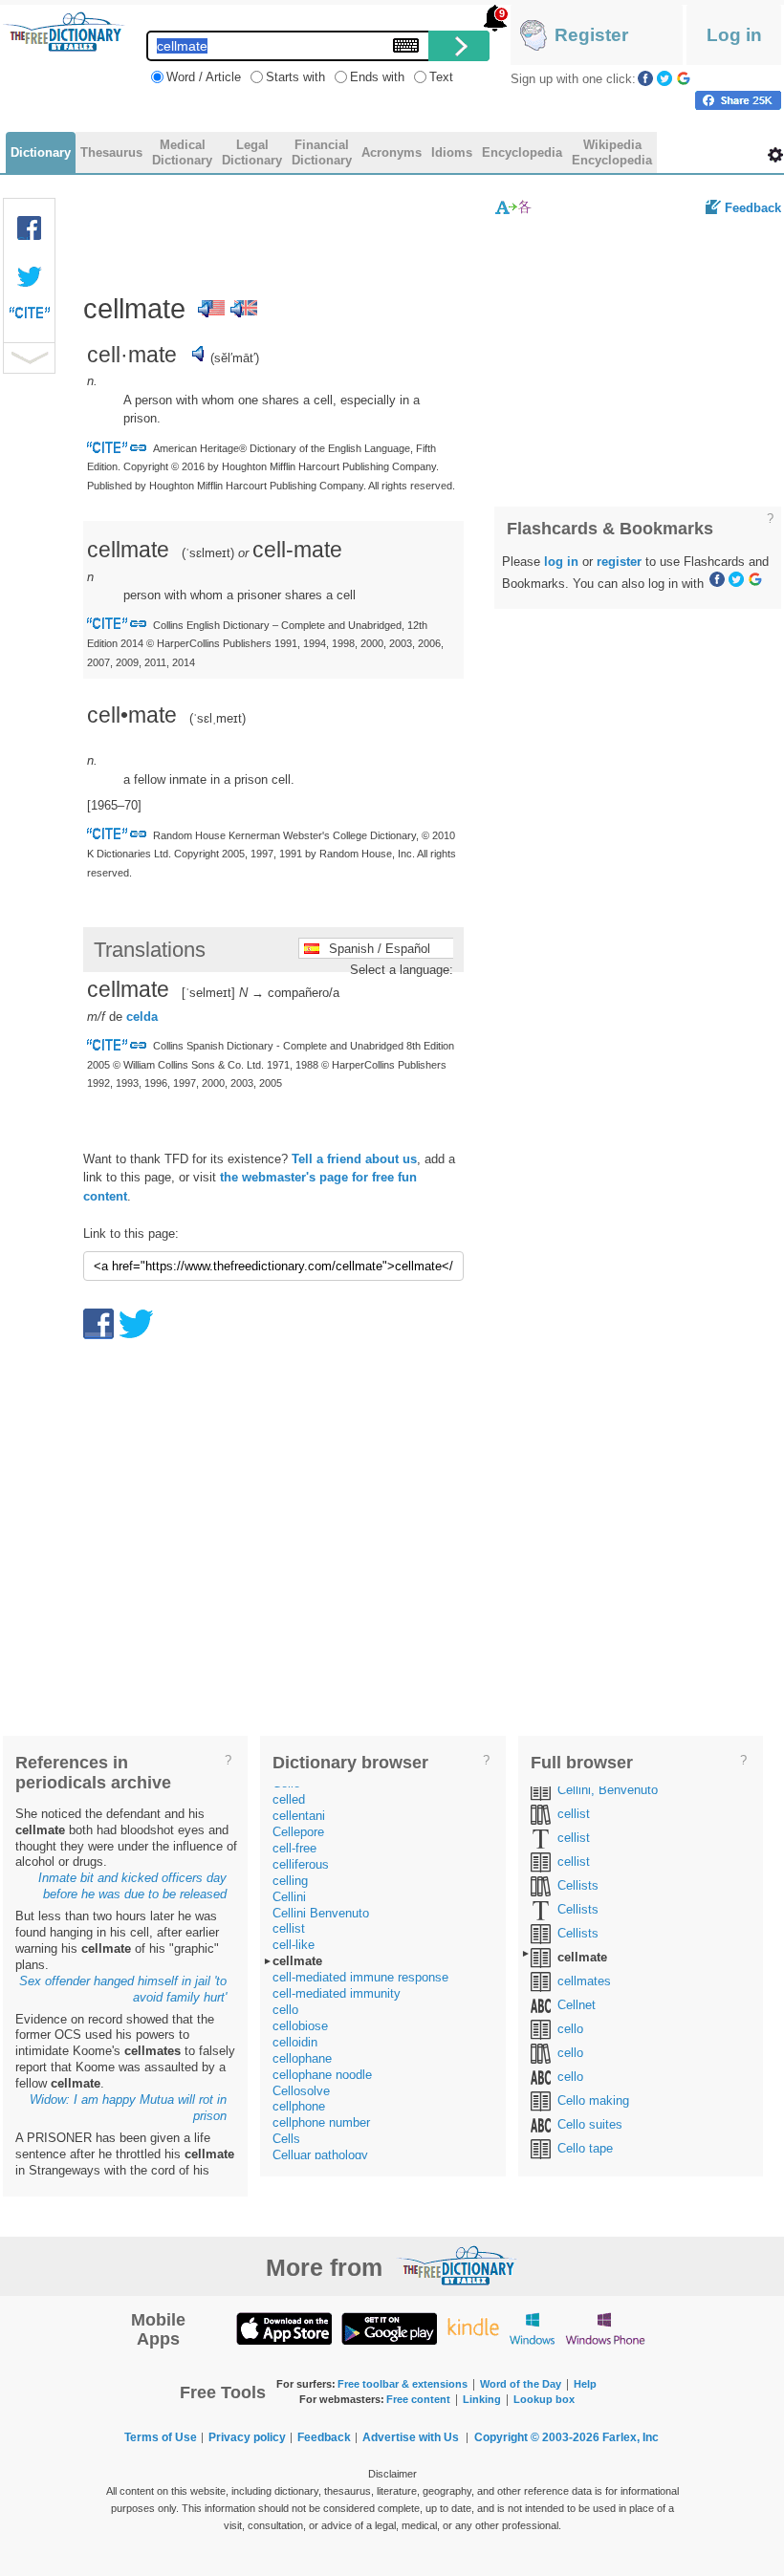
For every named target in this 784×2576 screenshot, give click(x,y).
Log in (734, 35)
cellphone (299, 2106)
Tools (775, 155)
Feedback (753, 208)
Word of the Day (521, 2384)
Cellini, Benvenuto (608, 1790)
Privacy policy (247, 2437)
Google (684, 78)
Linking (482, 2399)
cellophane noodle (322, 2075)
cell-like (294, 1945)
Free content (418, 2399)
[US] (211, 309)
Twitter (664, 78)
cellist (289, 1928)
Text (441, 77)
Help (585, 2384)
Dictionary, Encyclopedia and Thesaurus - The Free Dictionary (64, 32)
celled (289, 1799)
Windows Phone (605, 2328)
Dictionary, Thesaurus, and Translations (457, 2265)
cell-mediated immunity (337, 1993)
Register (591, 35)
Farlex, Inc (631, 2437)
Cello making (593, 2100)
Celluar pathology (320, 2155)
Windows (532, 2328)
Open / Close (29, 358)
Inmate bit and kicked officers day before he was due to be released (132, 1886)
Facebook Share (30, 228)
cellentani (299, 1816)
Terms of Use (161, 2437)
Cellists (578, 1885)
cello (285, 2010)
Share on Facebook (738, 100)
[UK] (244, 309)
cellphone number (321, 2122)
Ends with (377, 77)
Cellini (289, 1897)
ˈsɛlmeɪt (208, 553)
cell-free (294, 1848)
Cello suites (590, 2124)
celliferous (301, 1864)
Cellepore (298, 1832)
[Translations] (514, 207)
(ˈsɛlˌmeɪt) (218, 718)
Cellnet (577, 2005)
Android (389, 2328)
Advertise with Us (411, 2437)
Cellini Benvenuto (321, 1913)
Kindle (473, 2328)
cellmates (584, 1981)
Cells (286, 2139)
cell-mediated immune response (360, 1977)
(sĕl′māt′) (235, 358)
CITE (30, 317)
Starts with (295, 77)
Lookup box (544, 2399)
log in (561, 562)
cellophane (302, 2058)
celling (290, 1881)
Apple (284, 2328)
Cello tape (585, 2148)
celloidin (295, 2042)
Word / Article (204, 77)
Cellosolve (301, 2091)
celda (142, 1017)
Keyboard (406, 45)
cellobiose (300, 2026)
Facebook (645, 78)
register (619, 562)
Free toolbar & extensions (403, 2384)
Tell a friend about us (354, 1159)
